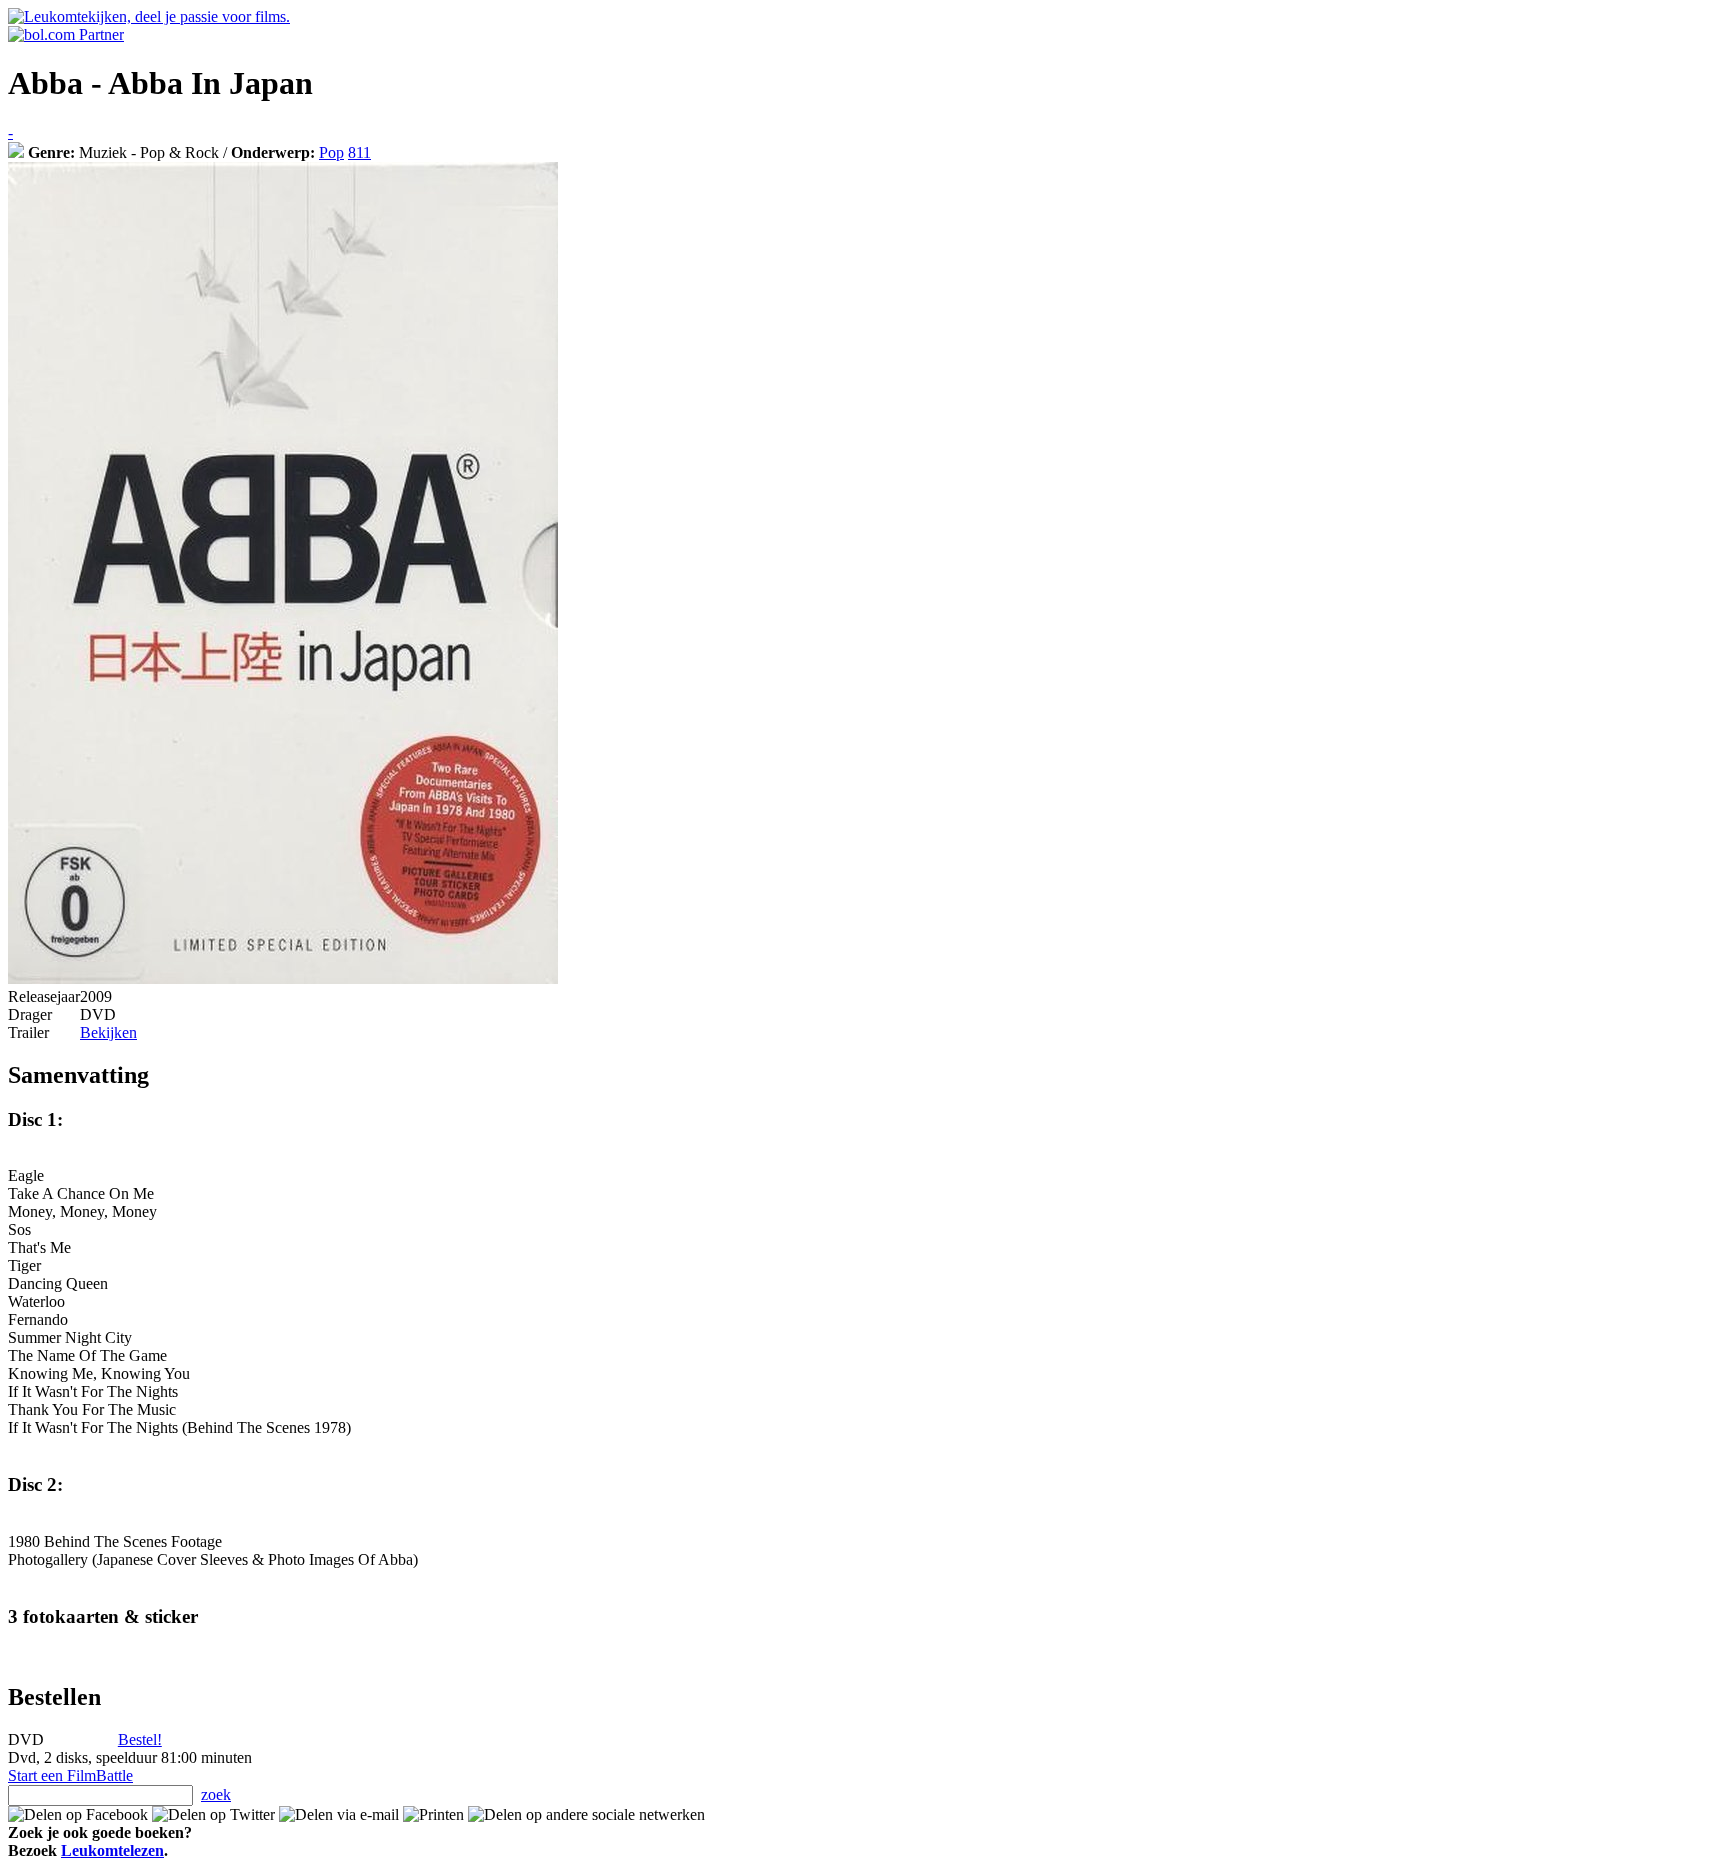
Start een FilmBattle (70, 1775)
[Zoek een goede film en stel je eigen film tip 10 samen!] (16, 152)
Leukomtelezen (112, 1850)
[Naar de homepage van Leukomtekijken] (149, 16)
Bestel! (140, 1739)
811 (359, 152)
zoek (216, 1794)
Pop (331, 152)
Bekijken (108, 1032)
